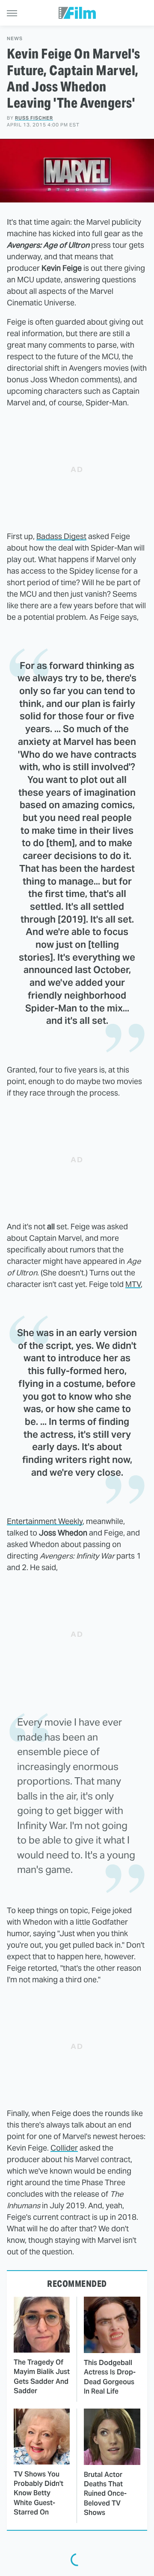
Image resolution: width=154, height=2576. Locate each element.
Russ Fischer (34, 118)
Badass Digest (61, 536)
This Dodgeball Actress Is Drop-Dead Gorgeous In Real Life (110, 2377)
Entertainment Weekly (45, 1521)
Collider (64, 2148)
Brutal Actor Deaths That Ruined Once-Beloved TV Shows (105, 2494)
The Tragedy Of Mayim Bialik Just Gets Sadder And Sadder (42, 2377)
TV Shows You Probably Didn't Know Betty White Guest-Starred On (38, 2493)
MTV (133, 1284)
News (15, 39)
